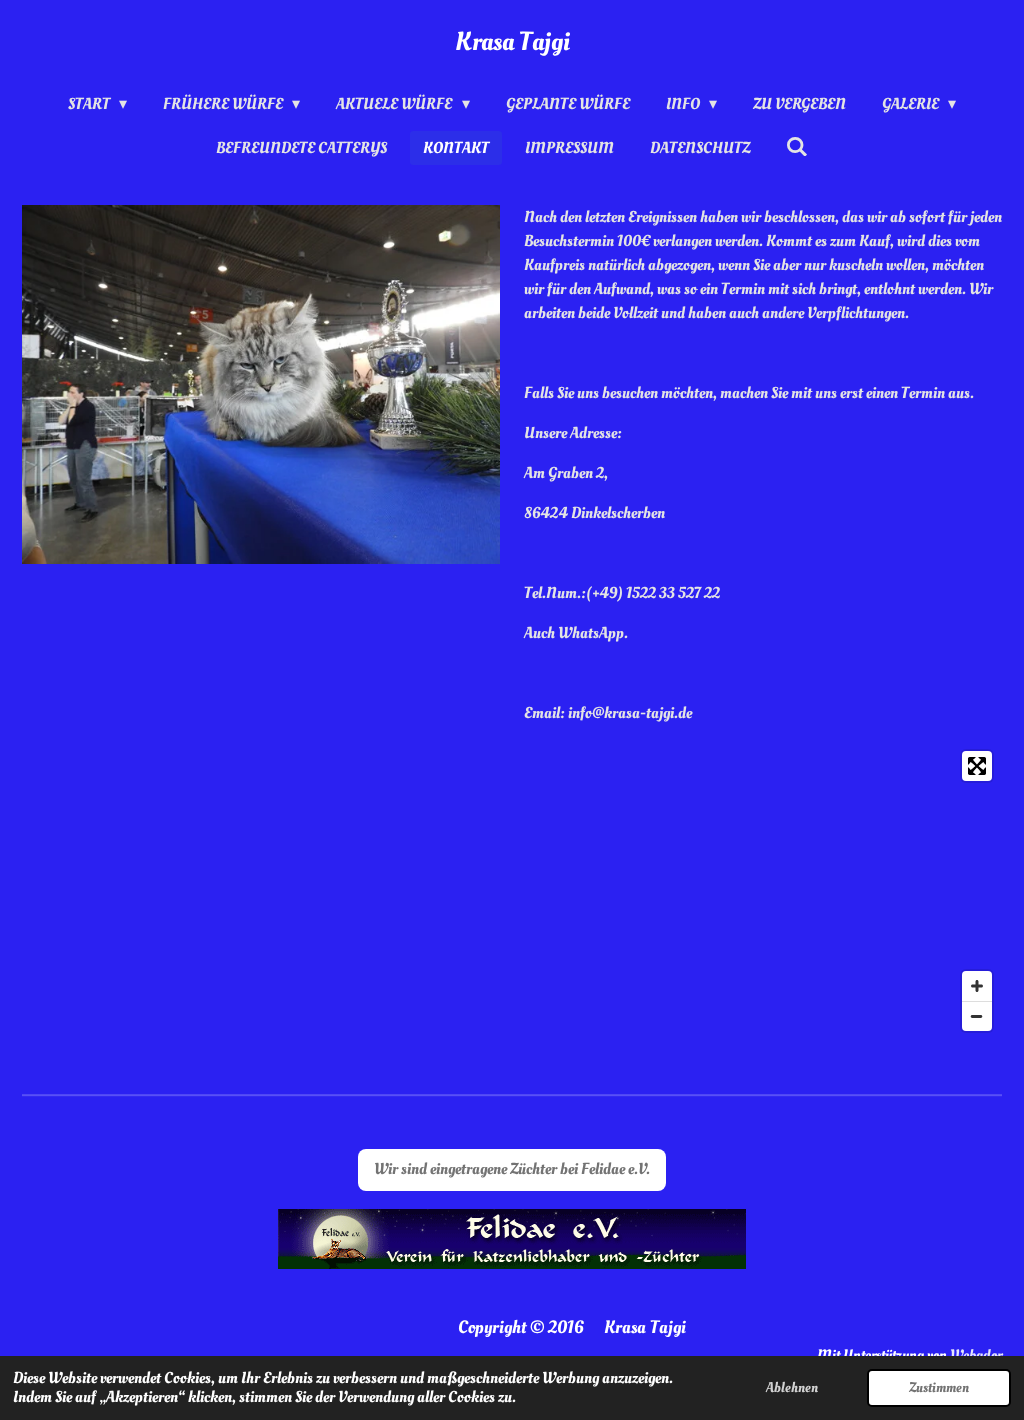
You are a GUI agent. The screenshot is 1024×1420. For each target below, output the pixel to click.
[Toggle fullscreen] (977, 766)
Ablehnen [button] (792, 1387)
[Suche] (797, 147)
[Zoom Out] (977, 1016)
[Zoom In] (977, 986)
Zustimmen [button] (939, 1387)
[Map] (512, 891)
